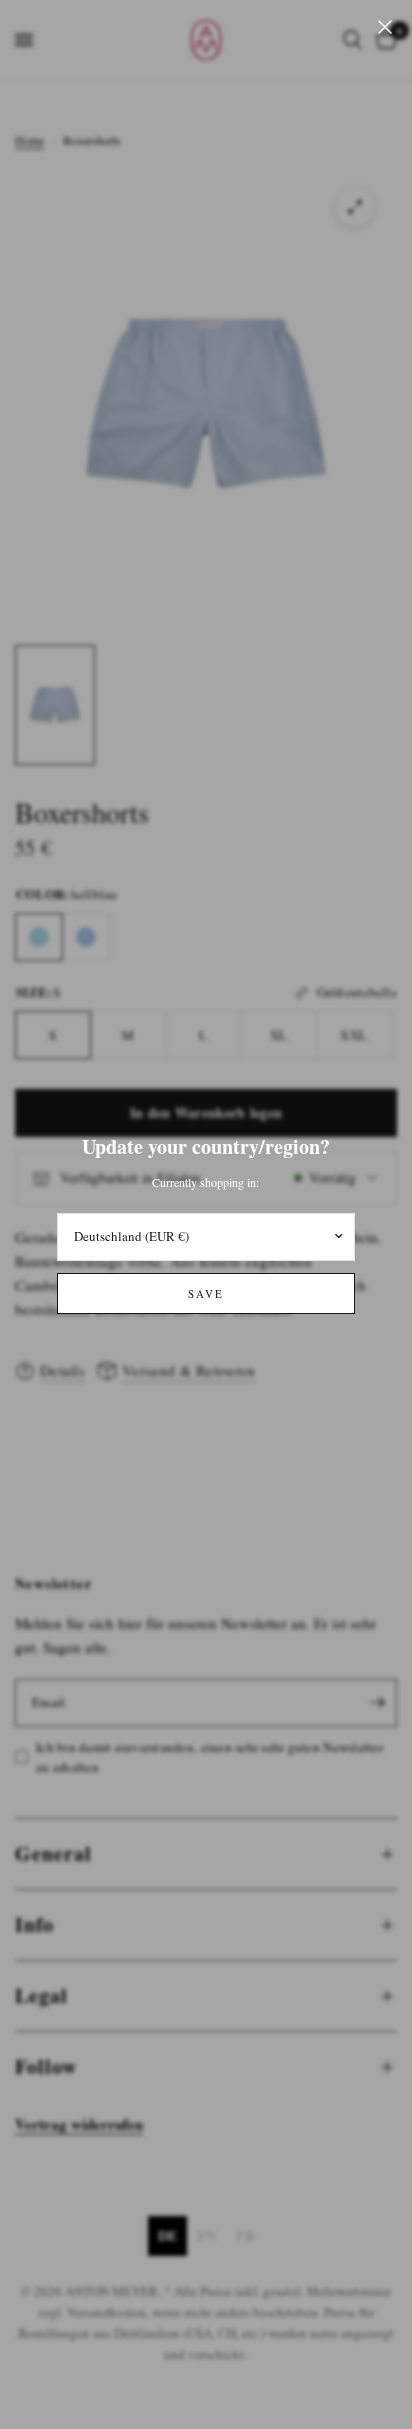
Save (206, 1293)
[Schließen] (385, 27)
